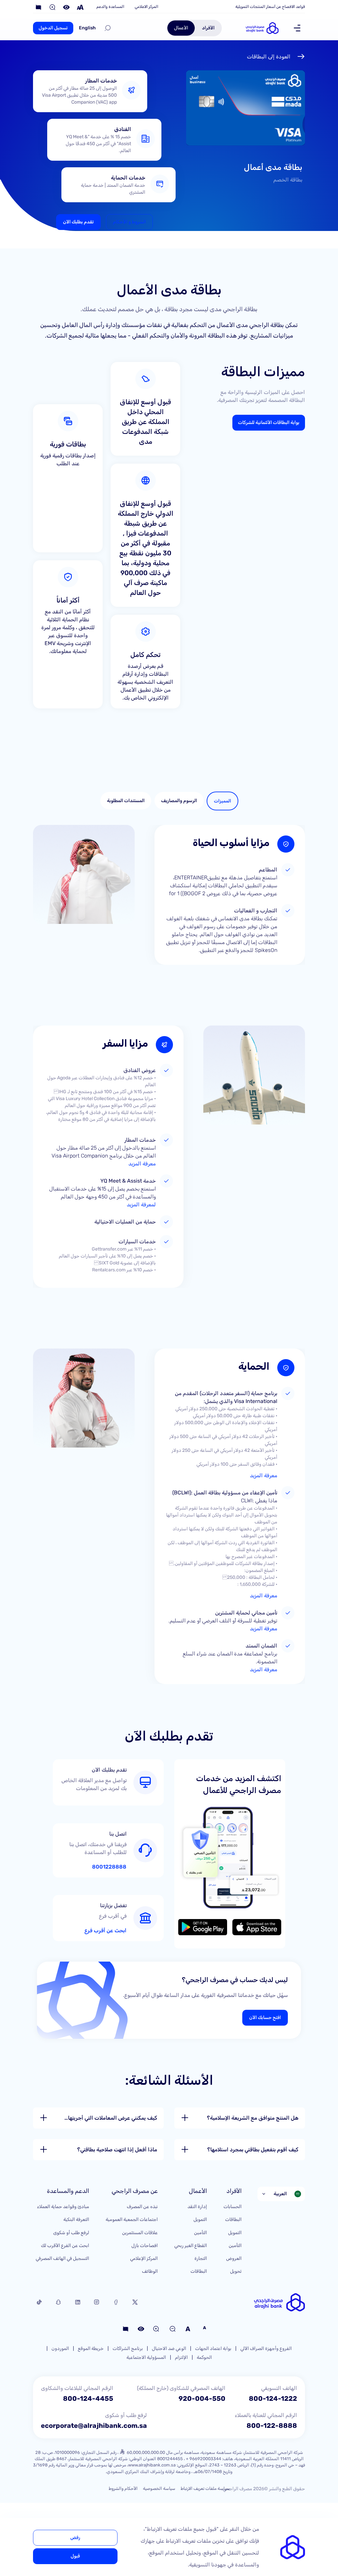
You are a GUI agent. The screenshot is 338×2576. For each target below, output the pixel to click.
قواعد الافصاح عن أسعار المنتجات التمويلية (270, 7)
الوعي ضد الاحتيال (169, 2348)
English (87, 28)
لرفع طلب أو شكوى (71, 2233)
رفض (75, 2538)
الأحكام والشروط (123, 2488)
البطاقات (233, 2219)
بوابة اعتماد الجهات (213, 2348)
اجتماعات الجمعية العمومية (132, 2219)
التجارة (201, 2258)
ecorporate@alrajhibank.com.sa (94, 2426)
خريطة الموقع (91, 2348)
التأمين (235, 2246)
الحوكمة (204, 2357)
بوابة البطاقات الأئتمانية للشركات (269, 423)
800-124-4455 (88, 2398)
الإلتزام (181, 2357)
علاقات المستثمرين (140, 2233)
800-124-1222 (273, 2398)
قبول (75, 2556)
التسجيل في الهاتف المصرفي (62, 2258)
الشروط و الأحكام (129, 222)
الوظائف (150, 2271)
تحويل (236, 2271)
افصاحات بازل (145, 2246)
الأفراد (208, 28)
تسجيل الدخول (53, 28)
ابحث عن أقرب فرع (105, 1931)
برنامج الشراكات (128, 2348)
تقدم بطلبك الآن (78, 222)
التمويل (235, 2233)
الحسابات (233, 2207)
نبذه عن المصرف (142, 2207)
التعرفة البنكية (76, 2219)
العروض (234, 2258)
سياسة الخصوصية (159, 2488)
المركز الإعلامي (144, 2258)
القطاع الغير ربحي (191, 2246)
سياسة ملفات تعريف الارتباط (205, 2488)
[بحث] (108, 28)
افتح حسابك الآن (265, 2018)
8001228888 (109, 1867)
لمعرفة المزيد (141, 1205)
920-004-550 (202, 2398)
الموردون (60, 2348)
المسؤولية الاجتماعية (146, 2357)
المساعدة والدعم (110, 7)
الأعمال (181, 28)
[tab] (222, 801)
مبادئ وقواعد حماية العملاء (63, 2207)
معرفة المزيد (142, 1164)
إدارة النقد (197, 2207)
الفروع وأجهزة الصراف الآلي (266, 2348)
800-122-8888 (272, 2426)
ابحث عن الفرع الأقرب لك (65, 2246)
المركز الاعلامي (146, 7)
